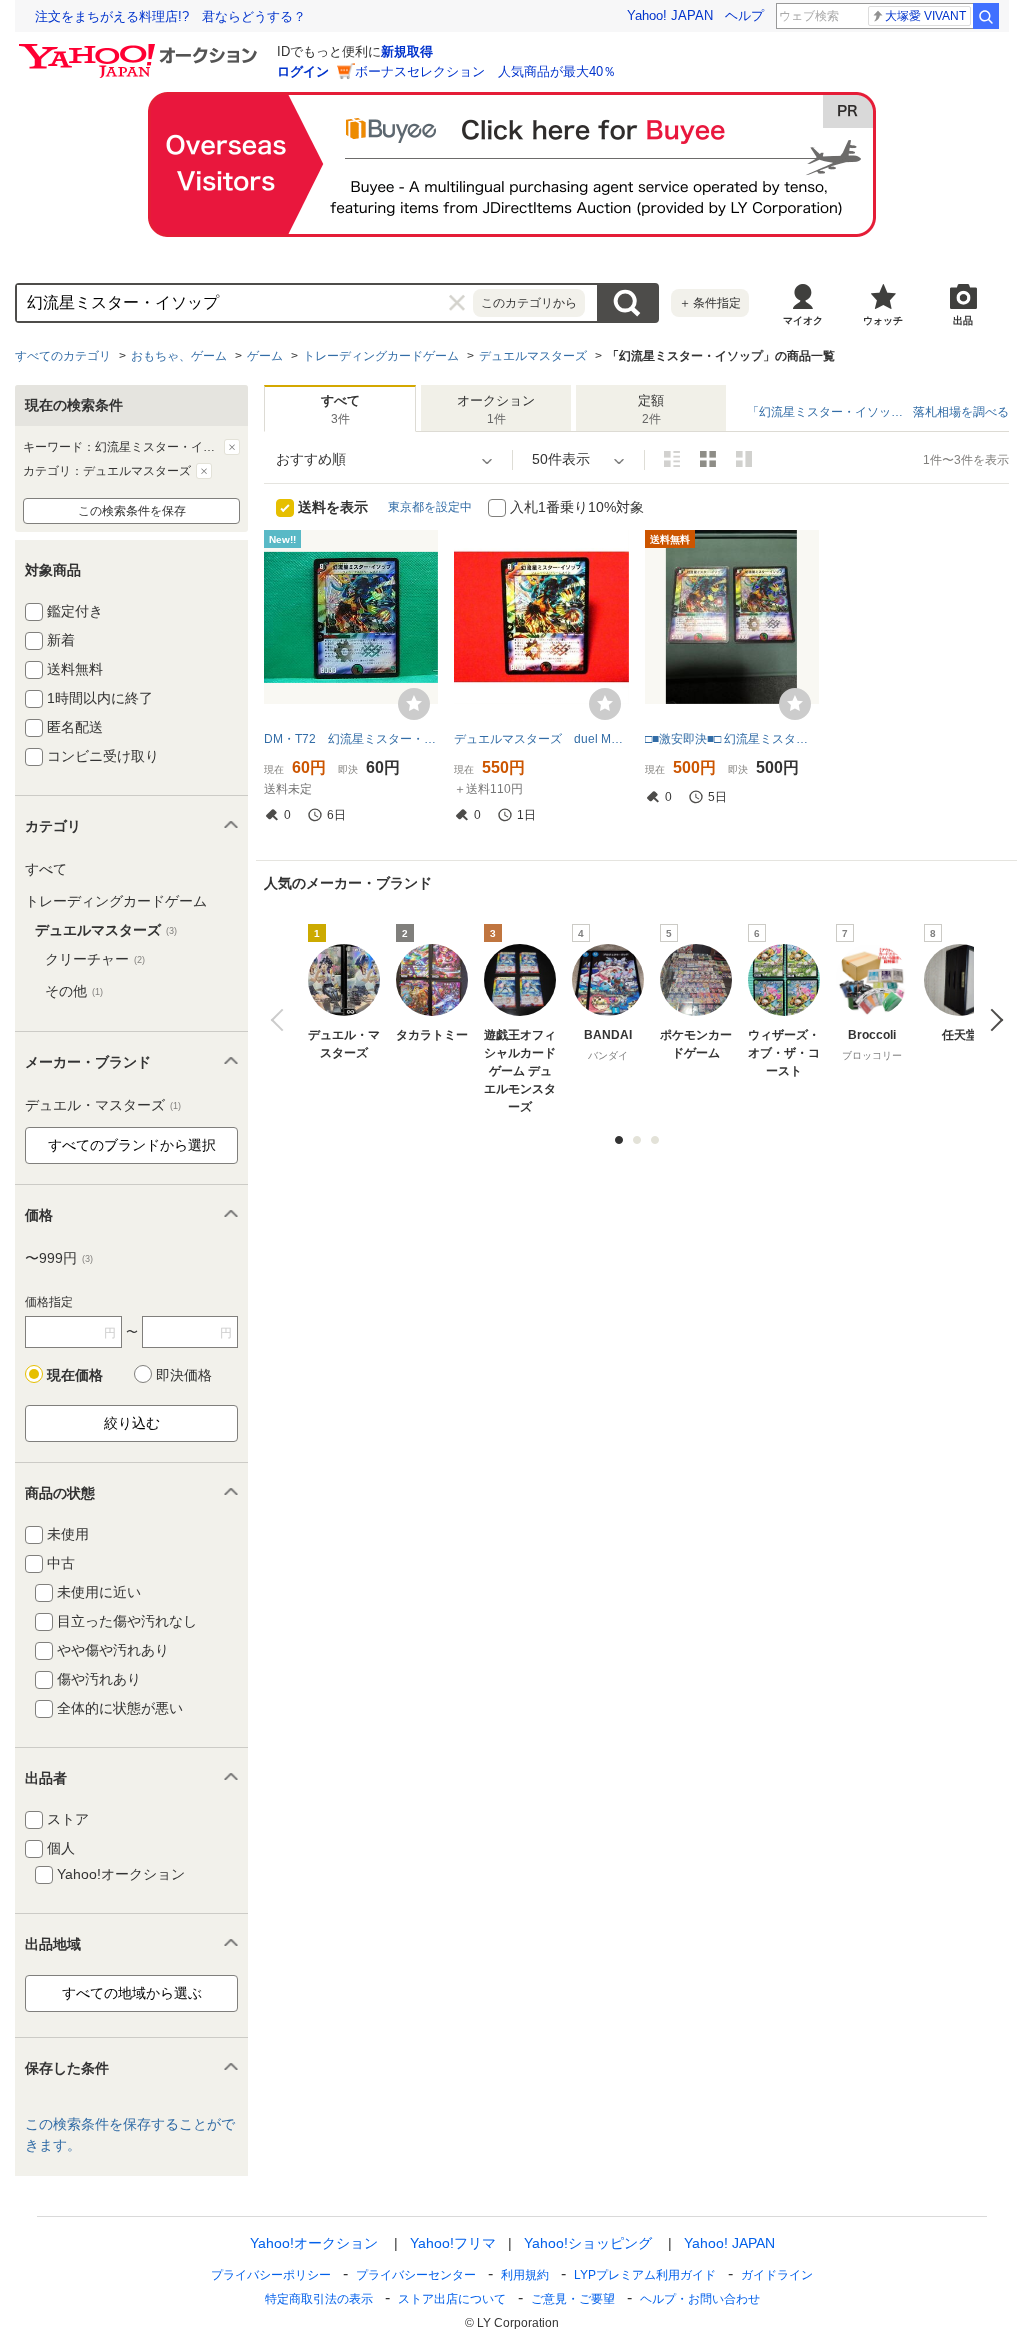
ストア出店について (452, 2299)
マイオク (803, 320)
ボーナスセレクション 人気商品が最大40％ (485, 71)
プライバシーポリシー (271, 2275)
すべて (46, 869)
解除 (232, 447)
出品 (963, 320)
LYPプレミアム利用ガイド (645, 2275)
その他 (74, 991)
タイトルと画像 (672, 459)
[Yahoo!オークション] (141, 49)
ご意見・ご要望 (573, 2299)
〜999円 (59, 1258)
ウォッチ (883, 320)
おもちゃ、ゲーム (179, 356)
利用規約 (525, 2275)
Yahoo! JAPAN (670, 15)
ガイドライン (777, 2275)
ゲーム (265, 356)
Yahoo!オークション (314, 2243)
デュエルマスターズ (533, 356)
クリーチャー (95, 959)
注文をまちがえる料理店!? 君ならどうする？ (170, 16)
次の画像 (991, 1020)
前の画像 (281, 1020)
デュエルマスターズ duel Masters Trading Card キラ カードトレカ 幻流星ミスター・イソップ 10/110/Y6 (541, 739)
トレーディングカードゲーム (381, 356)
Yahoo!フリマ (453, 2243)
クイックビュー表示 (744, 459)
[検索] (986, 16)
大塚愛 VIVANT (925, 16)
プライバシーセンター (416, 2275)
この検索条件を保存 (132, 511)
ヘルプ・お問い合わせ (700, 2299)
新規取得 (407, 51)
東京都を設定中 (430, 507)
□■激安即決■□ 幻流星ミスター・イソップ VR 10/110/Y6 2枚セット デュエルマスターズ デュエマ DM (732, 739)
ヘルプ (744, 15)
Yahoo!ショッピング (588, 2243)
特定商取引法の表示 (319, 2299)
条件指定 (710, 303)
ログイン (303, 71)
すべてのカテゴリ (63, 356)
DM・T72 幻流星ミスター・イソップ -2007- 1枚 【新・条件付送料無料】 (351, 739)
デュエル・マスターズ (103, 1105)
